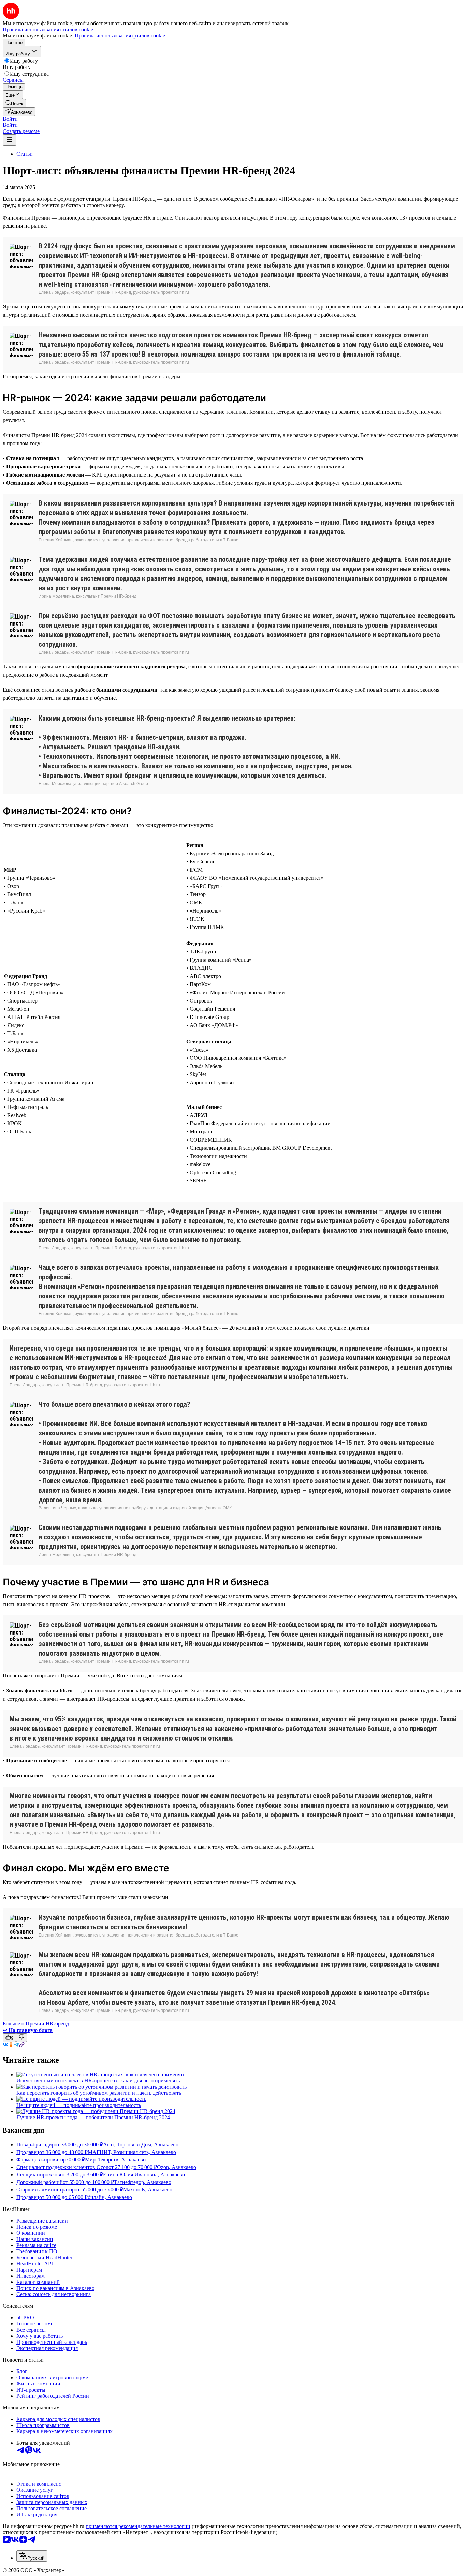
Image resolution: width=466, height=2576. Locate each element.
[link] (14, 103)
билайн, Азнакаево (110, 2197)
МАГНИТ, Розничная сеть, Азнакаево (132, 2152)
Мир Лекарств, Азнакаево (115, 2160)
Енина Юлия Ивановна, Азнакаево (144, 2175)
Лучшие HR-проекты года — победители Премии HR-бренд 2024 (93, 2117)
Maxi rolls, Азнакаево (148, 2190)
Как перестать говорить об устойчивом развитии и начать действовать (99, 2093)
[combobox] (32, 2556)
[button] (10, 119)
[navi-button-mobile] (10, 140)
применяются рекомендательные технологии (138, 2526)
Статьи (25, 154)
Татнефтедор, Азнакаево (143, 2182)
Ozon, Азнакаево (177, 2167)
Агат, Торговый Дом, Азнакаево (141, 2145)
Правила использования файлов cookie (120, 36)
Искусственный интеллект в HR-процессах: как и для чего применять (98, 2081)
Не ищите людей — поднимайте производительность (79, 2105)
